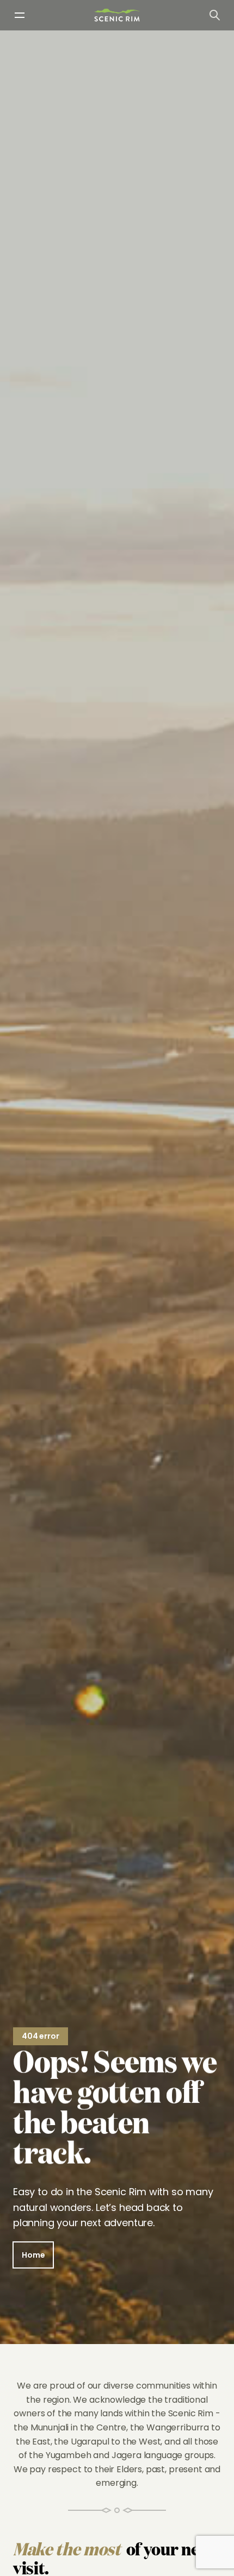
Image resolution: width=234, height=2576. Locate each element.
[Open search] (214, 15)
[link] (117, 15)
